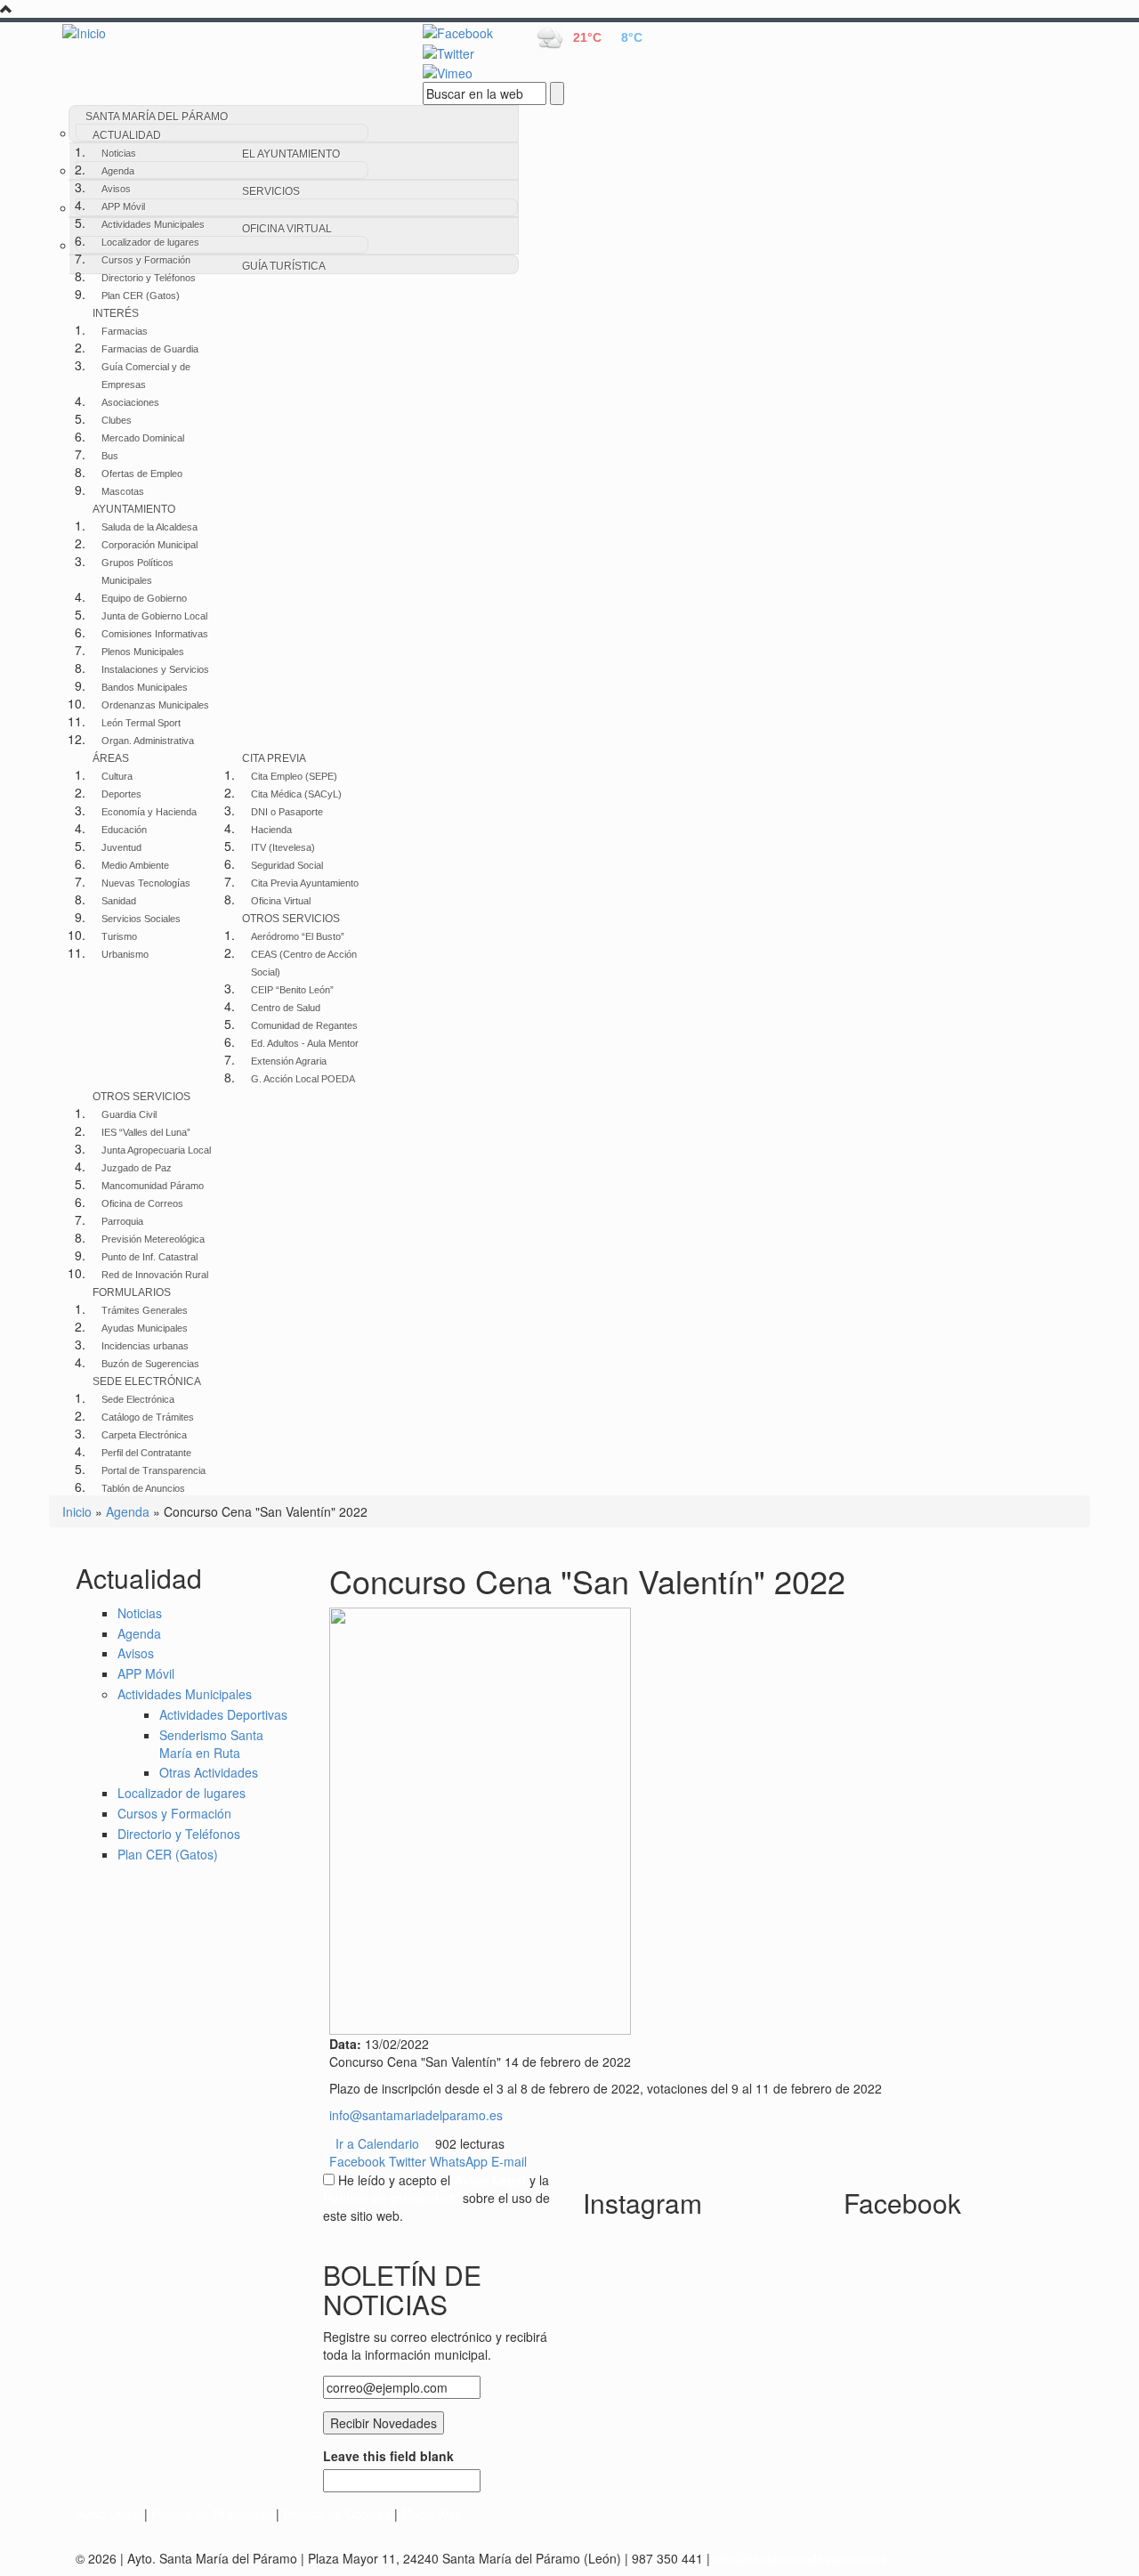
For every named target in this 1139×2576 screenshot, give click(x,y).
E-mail (509, 2161)
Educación (124, 830)
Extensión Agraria (289, 1061)
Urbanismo (125, 954)
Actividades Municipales (153, 224)
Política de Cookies (337, 2514)
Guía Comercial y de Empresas (146, 376)
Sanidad (119, 901)
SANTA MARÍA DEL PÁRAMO (157, 117)
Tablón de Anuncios (143, 1488)
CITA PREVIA (274, 758)
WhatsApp (459, 2161)
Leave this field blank (388, 2456)
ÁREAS (111, 758)
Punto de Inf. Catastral (149, 1257)
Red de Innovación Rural (155, 1275)
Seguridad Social (287, 865)
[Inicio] (222, 32)
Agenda (118, 171)
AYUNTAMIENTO (134, 509)
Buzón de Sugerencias (150, 1364)
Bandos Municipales (145, 687)
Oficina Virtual (281, 901)
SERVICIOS (271, 191)
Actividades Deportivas (223, 1714)
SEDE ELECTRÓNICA (147, 1381)
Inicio (77, 1511)
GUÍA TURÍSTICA (284, 266)
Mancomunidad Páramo (153, 1186)
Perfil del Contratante (146, 1453)
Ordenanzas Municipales (155, 705)
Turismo (119, 936)
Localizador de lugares (150, 242)
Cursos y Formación (146, 260)
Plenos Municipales (143, 652)
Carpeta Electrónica (144, 1435)
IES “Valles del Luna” (146, 1132)
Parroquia (122, 1221)
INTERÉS (116, 313)
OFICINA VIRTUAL (287, 229)
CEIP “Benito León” (292, 990)
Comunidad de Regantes (304, 1025)
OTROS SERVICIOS (291, 919)
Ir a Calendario (377, 2143)
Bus (110, 456)
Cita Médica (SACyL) (296, 794)
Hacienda (271, 830)
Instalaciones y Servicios (155, 669)
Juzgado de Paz (137, 1168)
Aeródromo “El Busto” (298, 936)
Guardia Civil (129, 1114)
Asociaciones (130, 402)
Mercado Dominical (143, 438)
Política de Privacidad (212, 2514)
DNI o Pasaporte (287, 812)
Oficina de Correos (142, 1203)
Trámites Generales (145, 1310)
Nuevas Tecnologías (146, 883)
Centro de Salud (286, 1008)
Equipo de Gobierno (144, 598)
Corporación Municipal (149, 545)
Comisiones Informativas (155, 634)
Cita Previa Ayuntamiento (305, 883)
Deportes (121, 794)
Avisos (116, 189)
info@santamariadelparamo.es (416, 2115)
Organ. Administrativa (148, 741)
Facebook (357, 2161)
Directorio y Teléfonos (149, 278)
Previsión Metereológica (153, 1239)
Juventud (121, 847)
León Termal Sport (141, 723)
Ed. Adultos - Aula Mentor (305, 1043)
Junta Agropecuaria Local (156, 1150)
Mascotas (123, 491)
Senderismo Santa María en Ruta (211, 1744)
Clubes (117, 420)
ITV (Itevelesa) (283, 847)
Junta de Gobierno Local (154, 616)
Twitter (408, 2161)
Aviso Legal (108, 2514)
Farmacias (125, 331)
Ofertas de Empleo (142, 474)
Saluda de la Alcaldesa (149, 527)
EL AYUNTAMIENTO (291, 154)
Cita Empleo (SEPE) (294, 776)
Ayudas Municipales (145, 1328)
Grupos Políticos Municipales (137, 571)
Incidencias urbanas (145, 1346)
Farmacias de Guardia (150, 349)
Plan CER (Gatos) (141, 296)
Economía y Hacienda (149, 812)
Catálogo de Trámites (148, 1417)
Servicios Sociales (141, 919)
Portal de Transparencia (153, 1470)
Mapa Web (432, 2514)
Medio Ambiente (135, 865)
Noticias (119, 153)
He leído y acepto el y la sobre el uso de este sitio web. (436, 2198)
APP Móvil (123, 207)
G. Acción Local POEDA (303, 1079)
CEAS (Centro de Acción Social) (304, 963)
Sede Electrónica (138, 1399)
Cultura (117, 776)
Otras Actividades (209, 1772)
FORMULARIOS (132, 1292)
